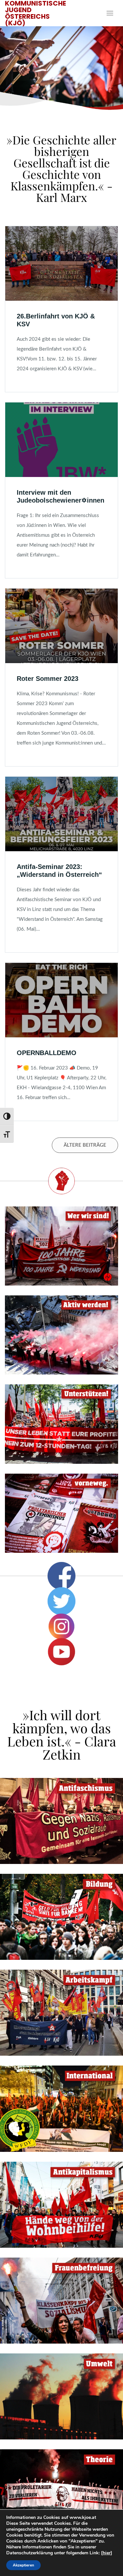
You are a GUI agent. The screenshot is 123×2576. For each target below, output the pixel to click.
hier (107, 2553)
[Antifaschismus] (61, 1821)
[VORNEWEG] (61, 1513)
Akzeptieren (23, 2565)
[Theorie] (61, 2492)
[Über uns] (61, 1246)
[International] (61, 2109)
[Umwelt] (61, 2396)
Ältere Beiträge (85, 1145)
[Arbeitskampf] (61, 2013)
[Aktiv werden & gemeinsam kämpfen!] (61, 1335)
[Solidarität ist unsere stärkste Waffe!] (61, 1424)
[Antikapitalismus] (61, 2205)
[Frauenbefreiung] (61, 2301)
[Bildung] (61, 1917)
